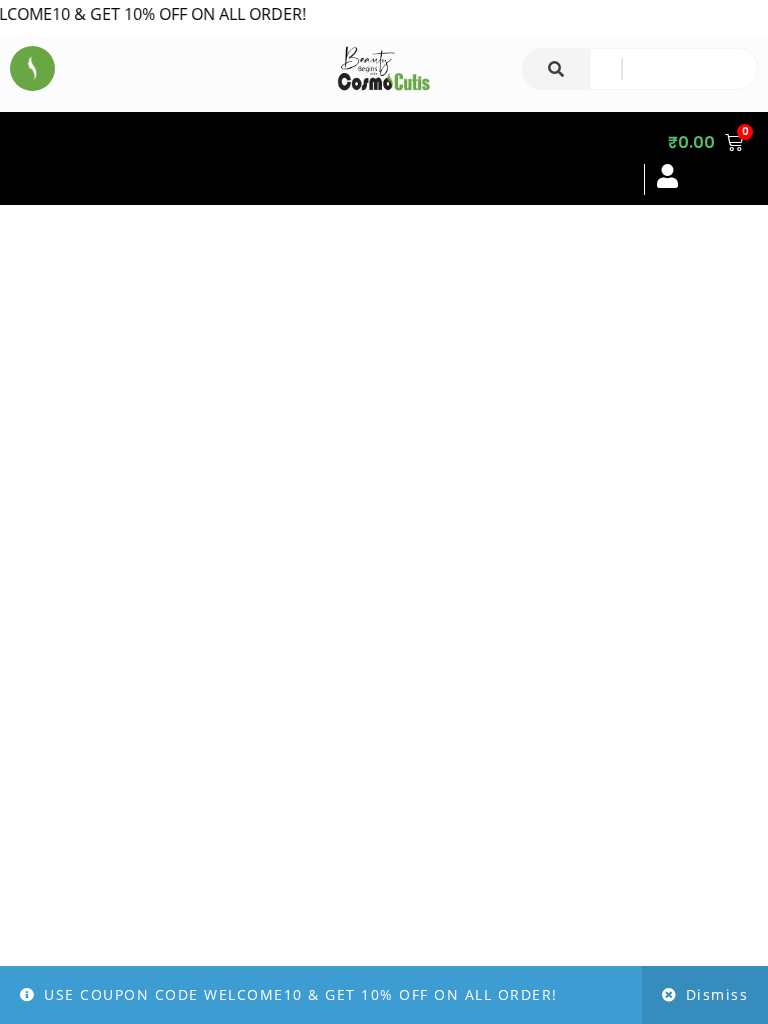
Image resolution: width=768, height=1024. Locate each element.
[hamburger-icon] (611, 158)
